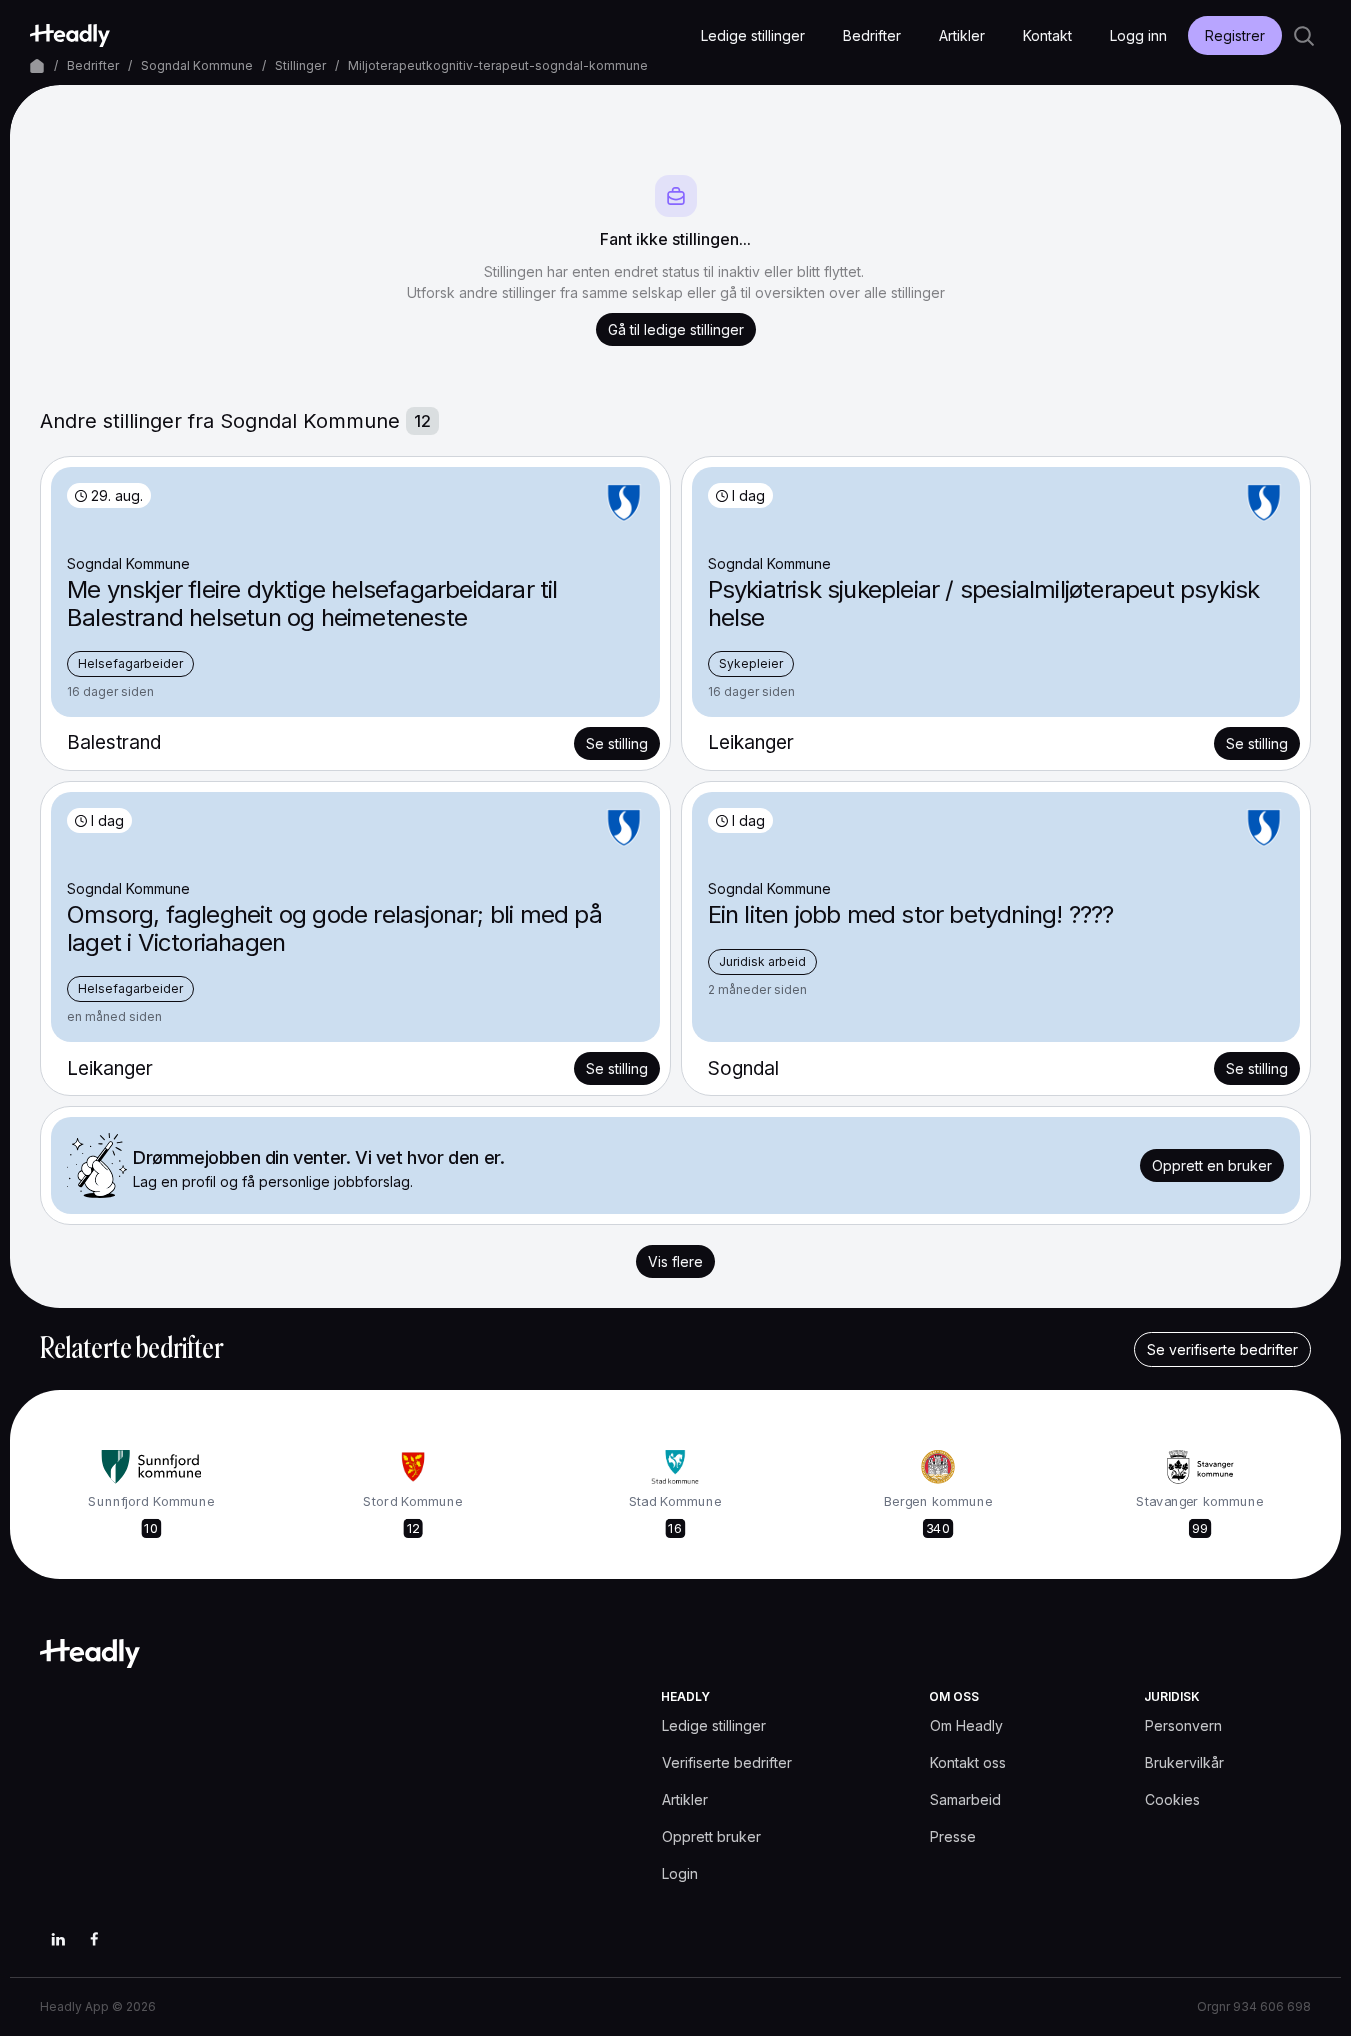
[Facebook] (94, 1939)
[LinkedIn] (58, 1939)
